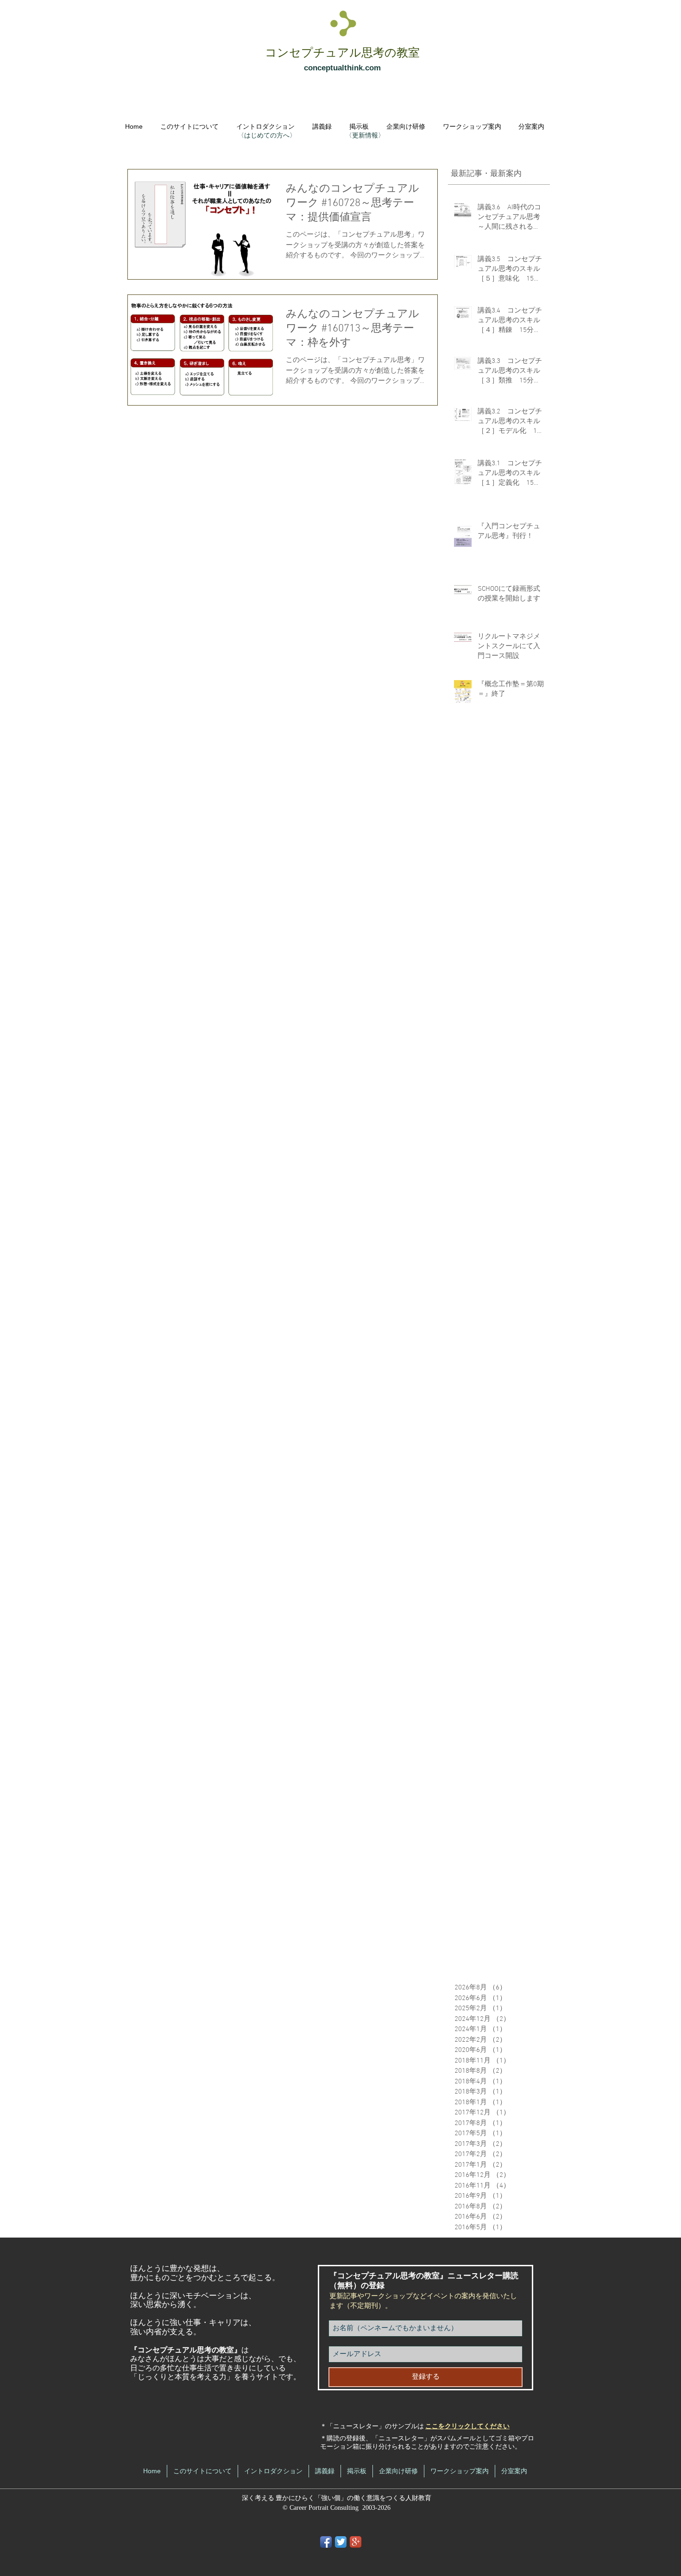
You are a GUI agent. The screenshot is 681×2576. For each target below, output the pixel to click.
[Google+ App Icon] (356, 2542)
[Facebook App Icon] (326, 2542)
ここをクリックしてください (467, 2427)
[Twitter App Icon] (341, 2542)
